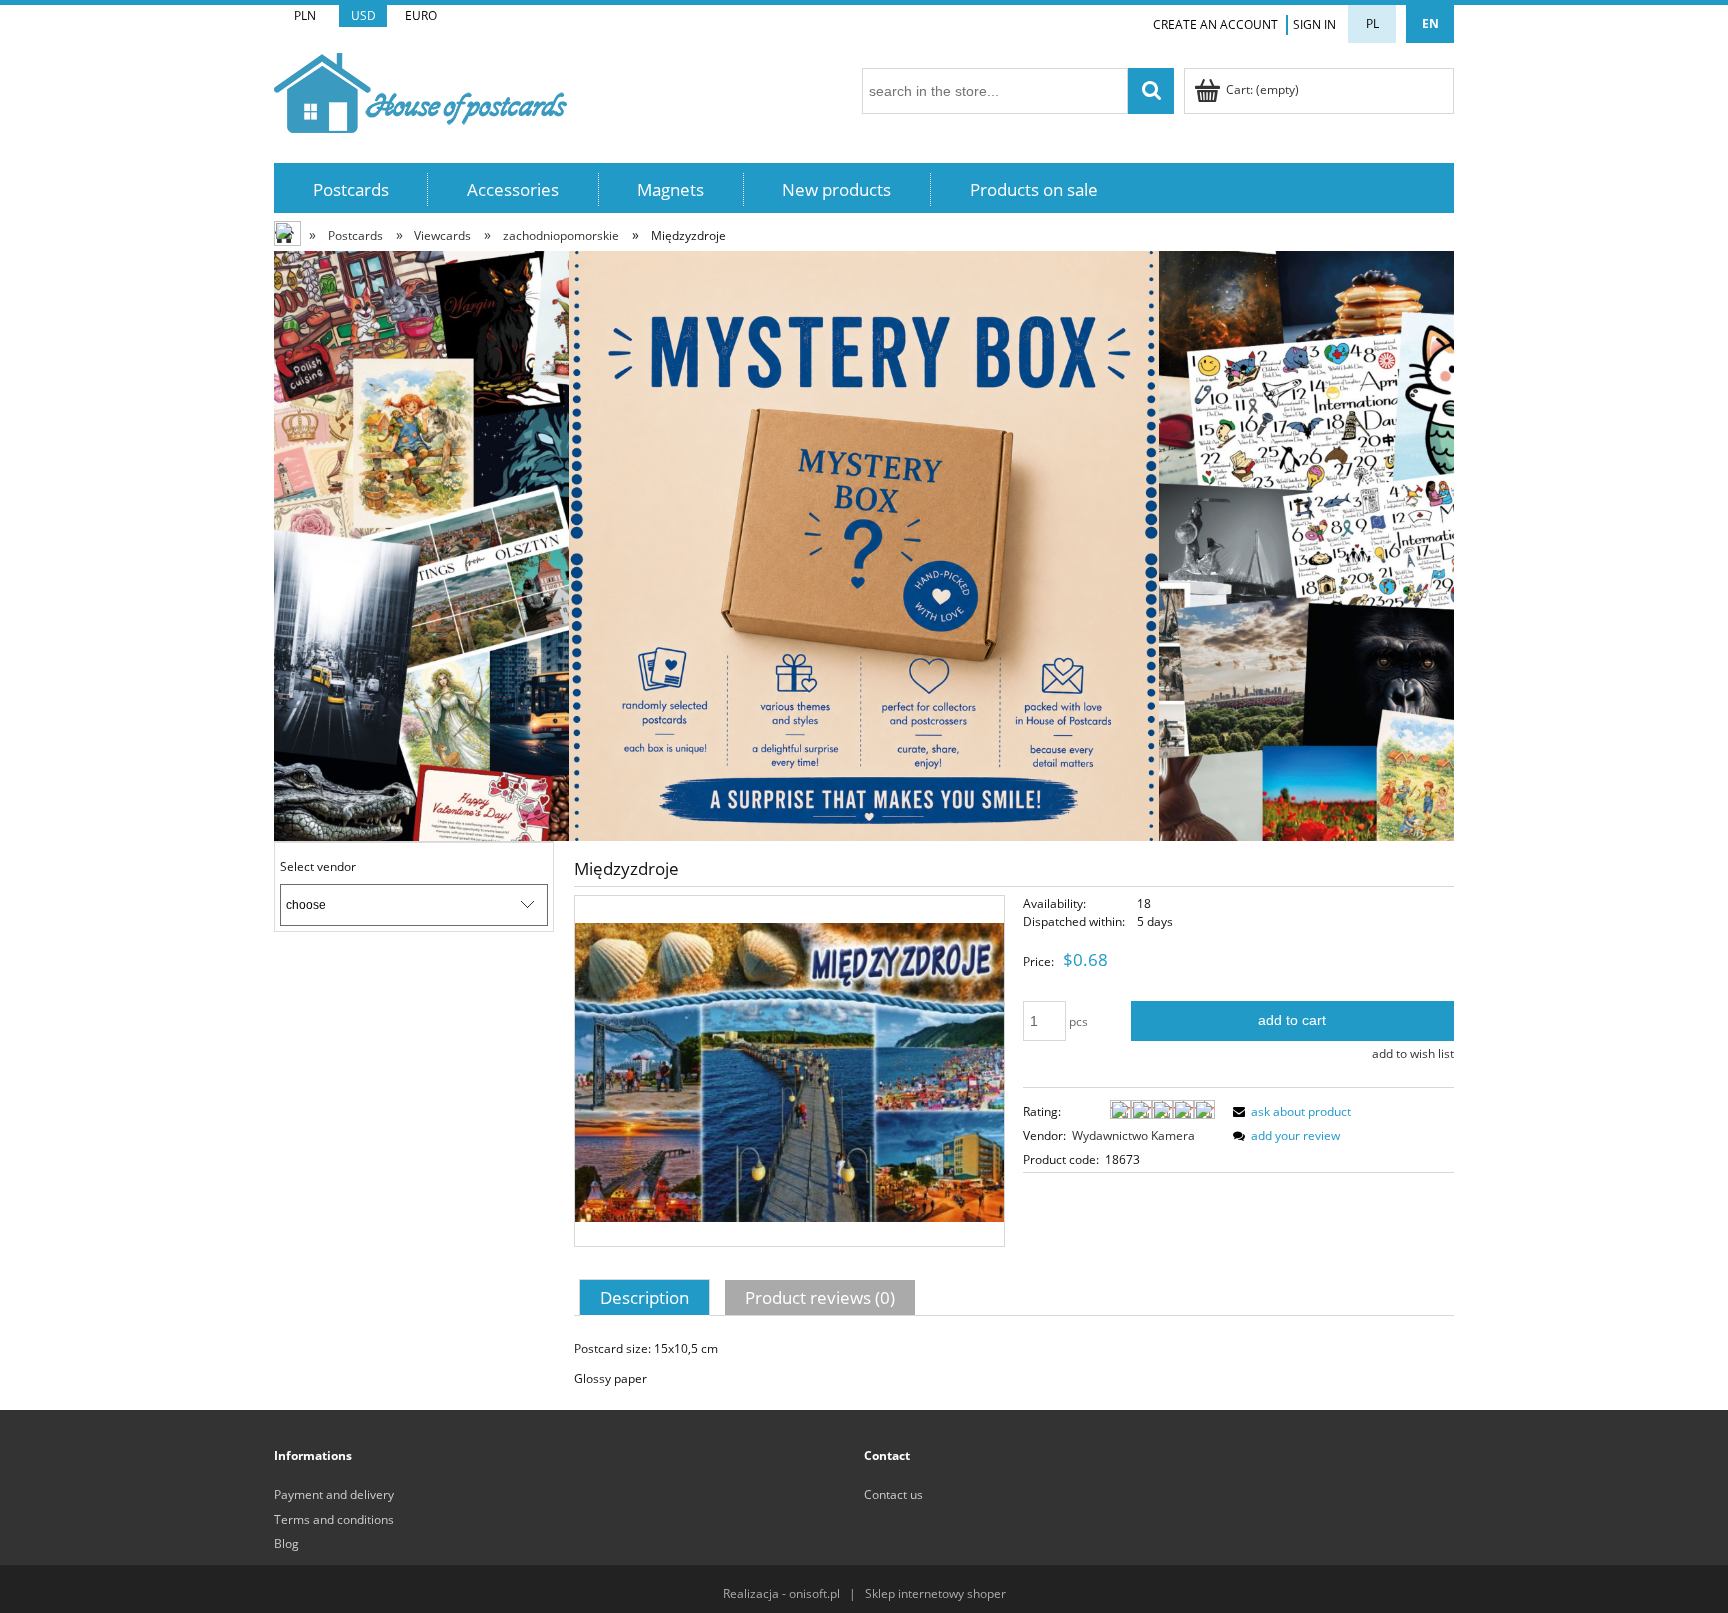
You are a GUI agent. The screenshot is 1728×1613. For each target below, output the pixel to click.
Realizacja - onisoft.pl (781, 1593)
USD (363, 15)
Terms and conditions (334, 1519)
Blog (286, 1543)
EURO (421, 15)
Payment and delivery (334, 1494)
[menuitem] (351, 189)
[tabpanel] (1014, 1364)
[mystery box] (864, 544)
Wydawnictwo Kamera (1133, 1135)
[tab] (647, 1297)
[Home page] (420, 89)
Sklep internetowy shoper (935, 1593)
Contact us (893, 1494)
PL (1372, 23)
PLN (305, 15)
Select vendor (318, 867)
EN (1430, 23)
